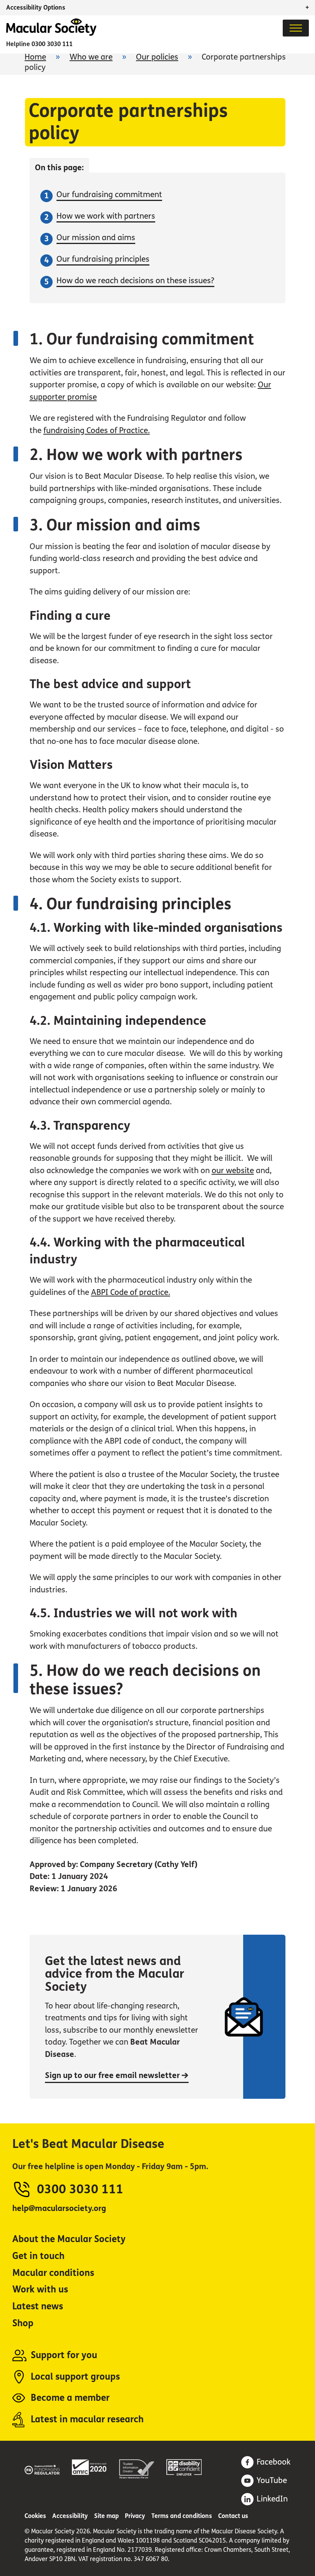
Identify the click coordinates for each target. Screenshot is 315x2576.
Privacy (135, 2516)
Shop (23, 2323)
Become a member (70, 2398)
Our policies (157, 57)
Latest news (38, 2306)
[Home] (51, 34)
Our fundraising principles (103, 259)
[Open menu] (296, 28)
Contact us (233, 2516)
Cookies (35, 2516)
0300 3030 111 (52, 44)
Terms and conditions (182, 2516)
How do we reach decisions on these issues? (135, 281)
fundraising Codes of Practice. (97, 431)
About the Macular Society (69, 2239)
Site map (106, 2516)
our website (233, 1171)
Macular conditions (53, 2273)
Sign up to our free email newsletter (113, 2076)
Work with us (40, 2290)
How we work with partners (106, 216)
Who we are (91, 57)
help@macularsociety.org (59, 2208)
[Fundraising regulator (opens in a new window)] (42, 2468)
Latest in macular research (87, 2419)
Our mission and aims (96, 238)
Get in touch (38, 2256)
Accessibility (70, 2516)
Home (35, 57)
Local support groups (75, 2377)
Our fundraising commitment (109, 195)
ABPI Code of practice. (131, 1292)
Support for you (64, 2355)
